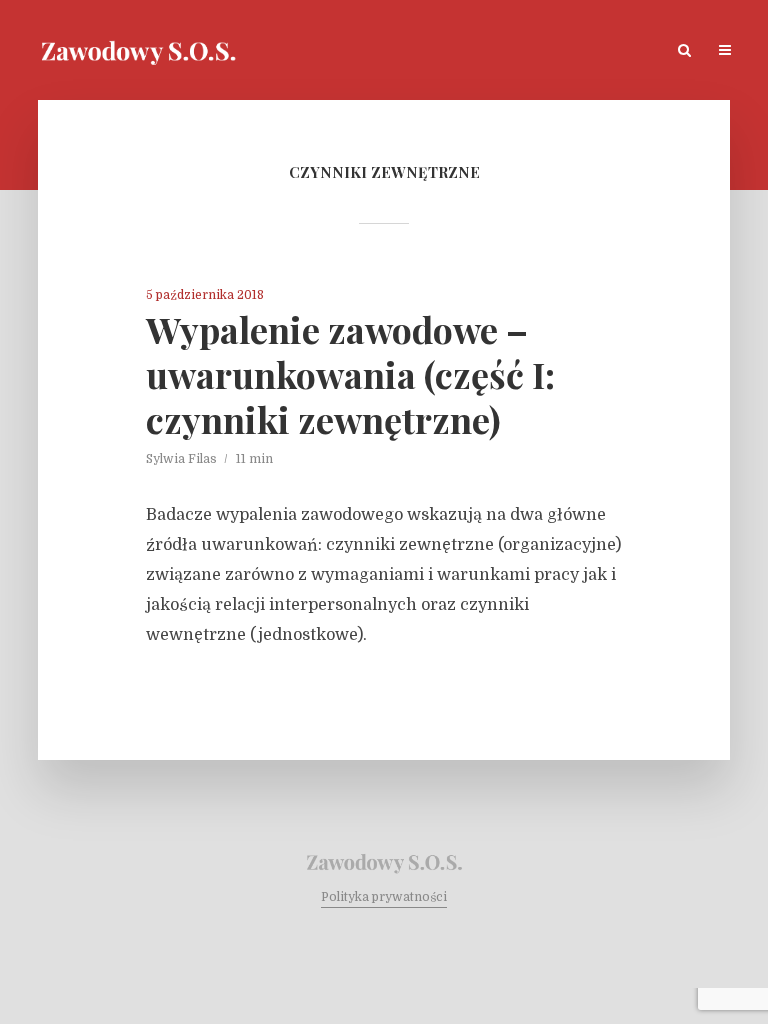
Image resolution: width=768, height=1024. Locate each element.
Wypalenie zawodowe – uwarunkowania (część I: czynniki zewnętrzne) (350, 374)
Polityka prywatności (384, 897)
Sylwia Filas (181, 459)
